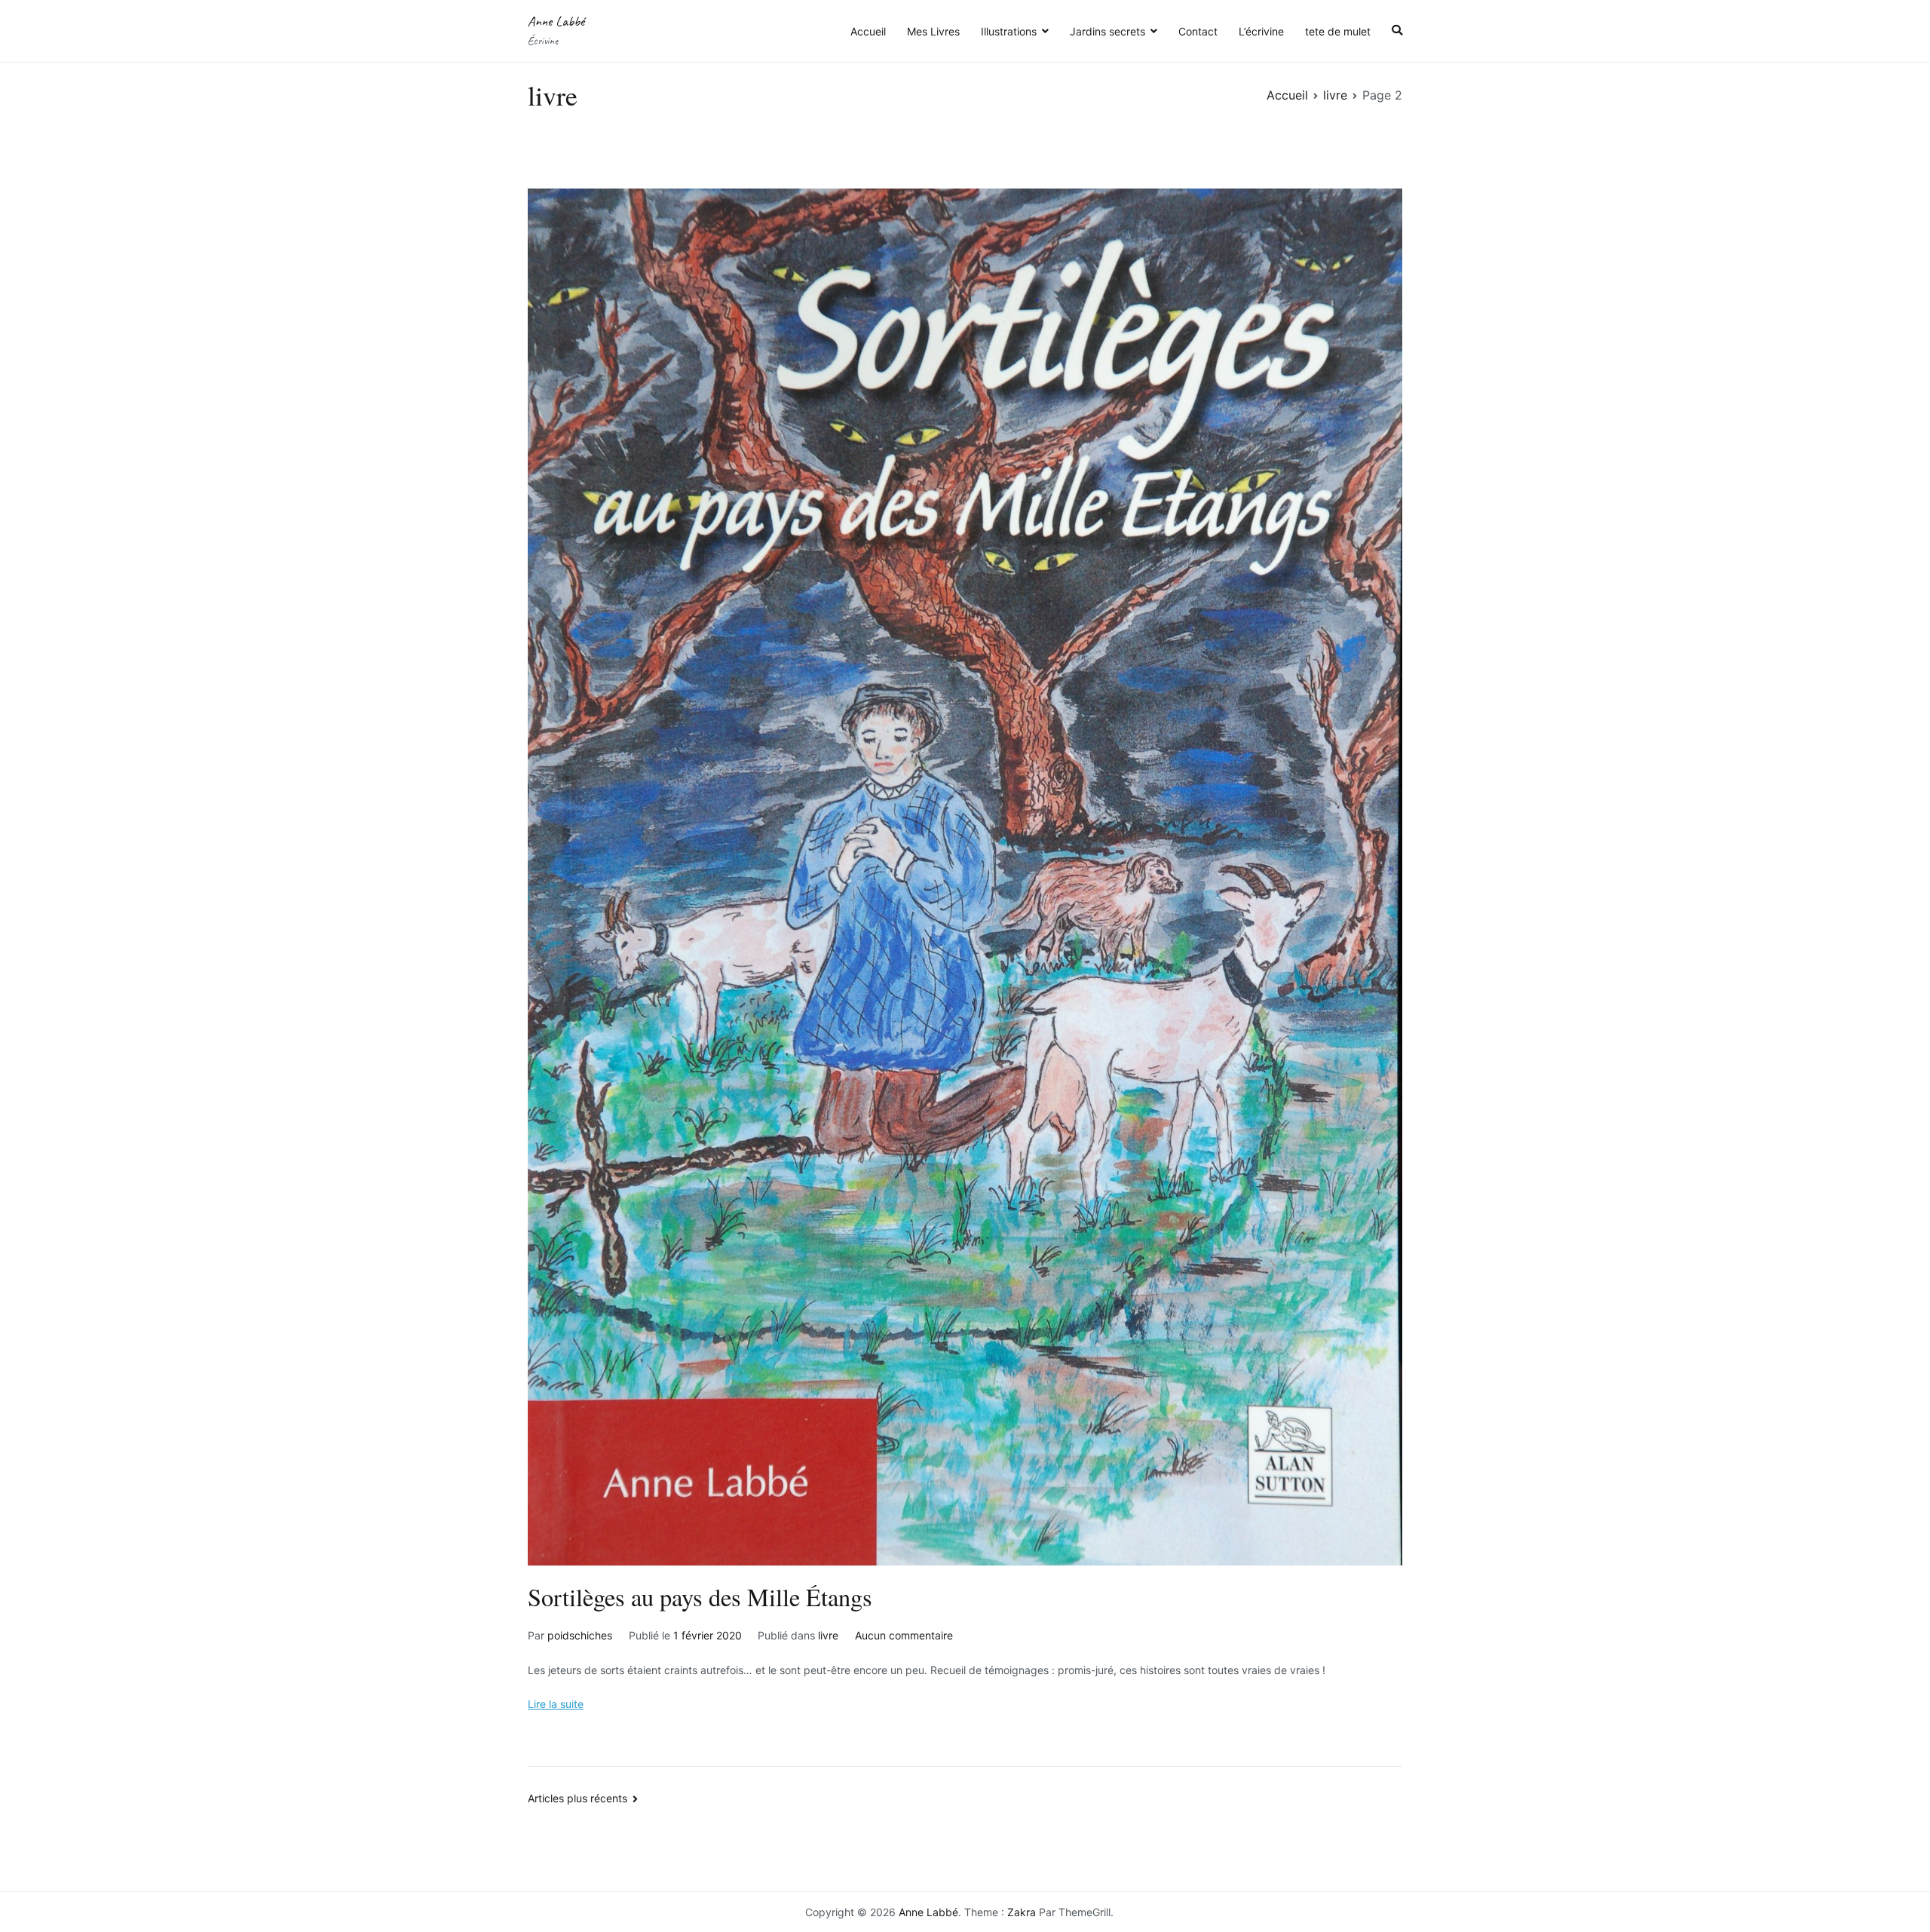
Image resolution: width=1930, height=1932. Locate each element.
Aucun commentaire (904, 1635)
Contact (1198, 31)
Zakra (1022, 1912)
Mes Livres (933, 31)
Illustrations (1009, 31)
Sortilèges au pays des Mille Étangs (700, 1597)
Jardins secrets (1107, 31)
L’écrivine (1261, 31)
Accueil (868, 31)
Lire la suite (556, 1704)
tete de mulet (1338, 31)
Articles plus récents (577, 1798)
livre (828, 1635)
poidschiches (580, 1635)
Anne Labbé (556, 21)
